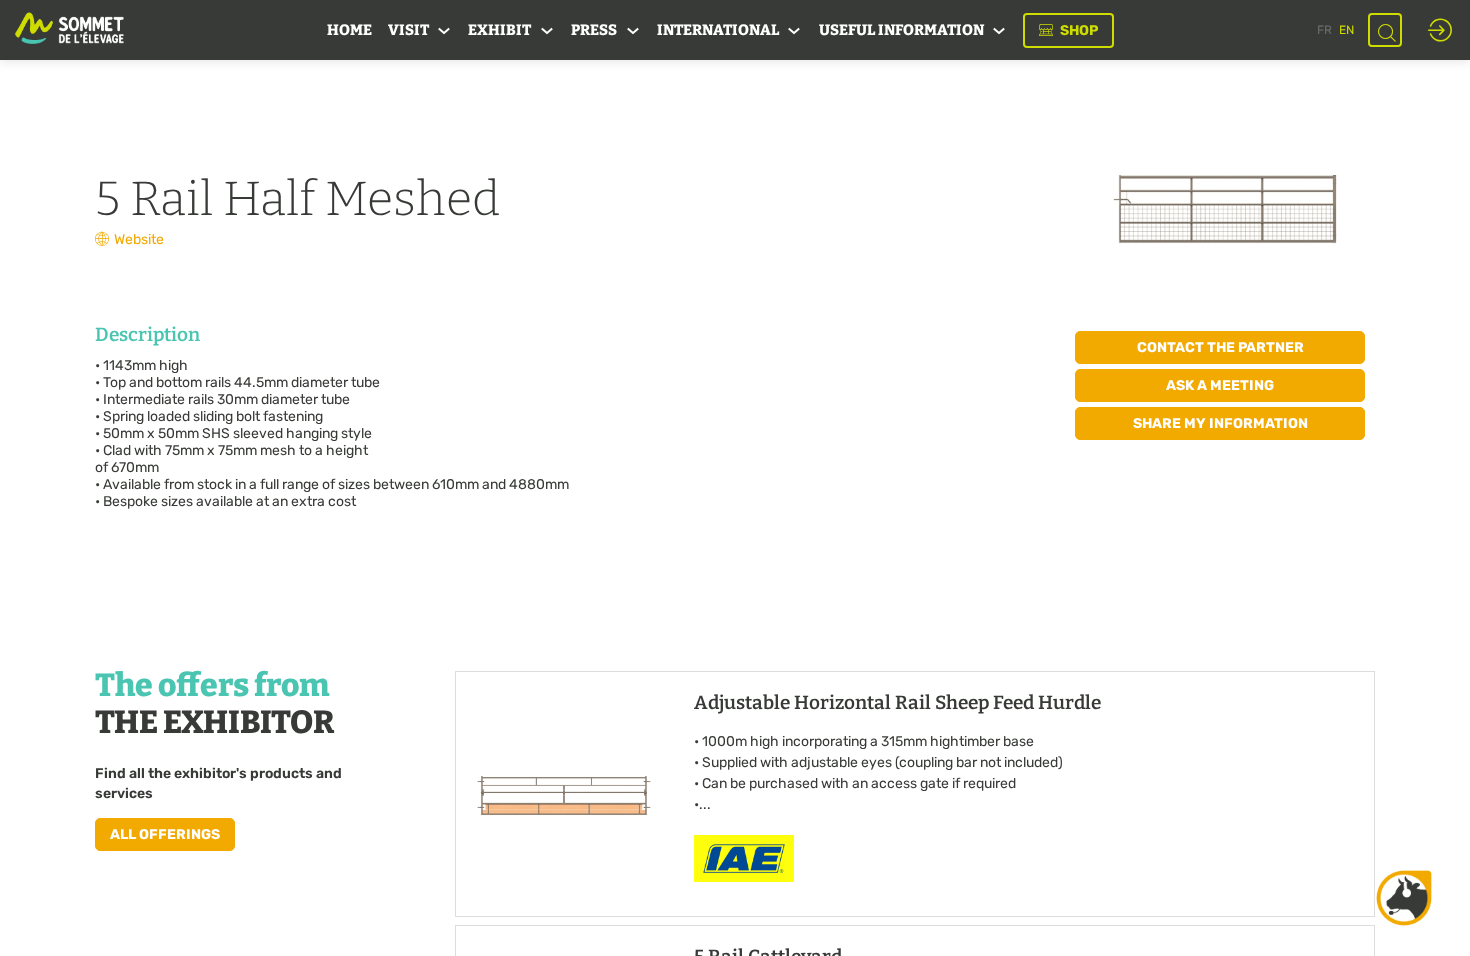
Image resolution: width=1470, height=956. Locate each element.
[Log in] (1440, 30)
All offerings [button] (165, 833)
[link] (349, 30)
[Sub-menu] (444, 31)
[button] (1068, 30)
